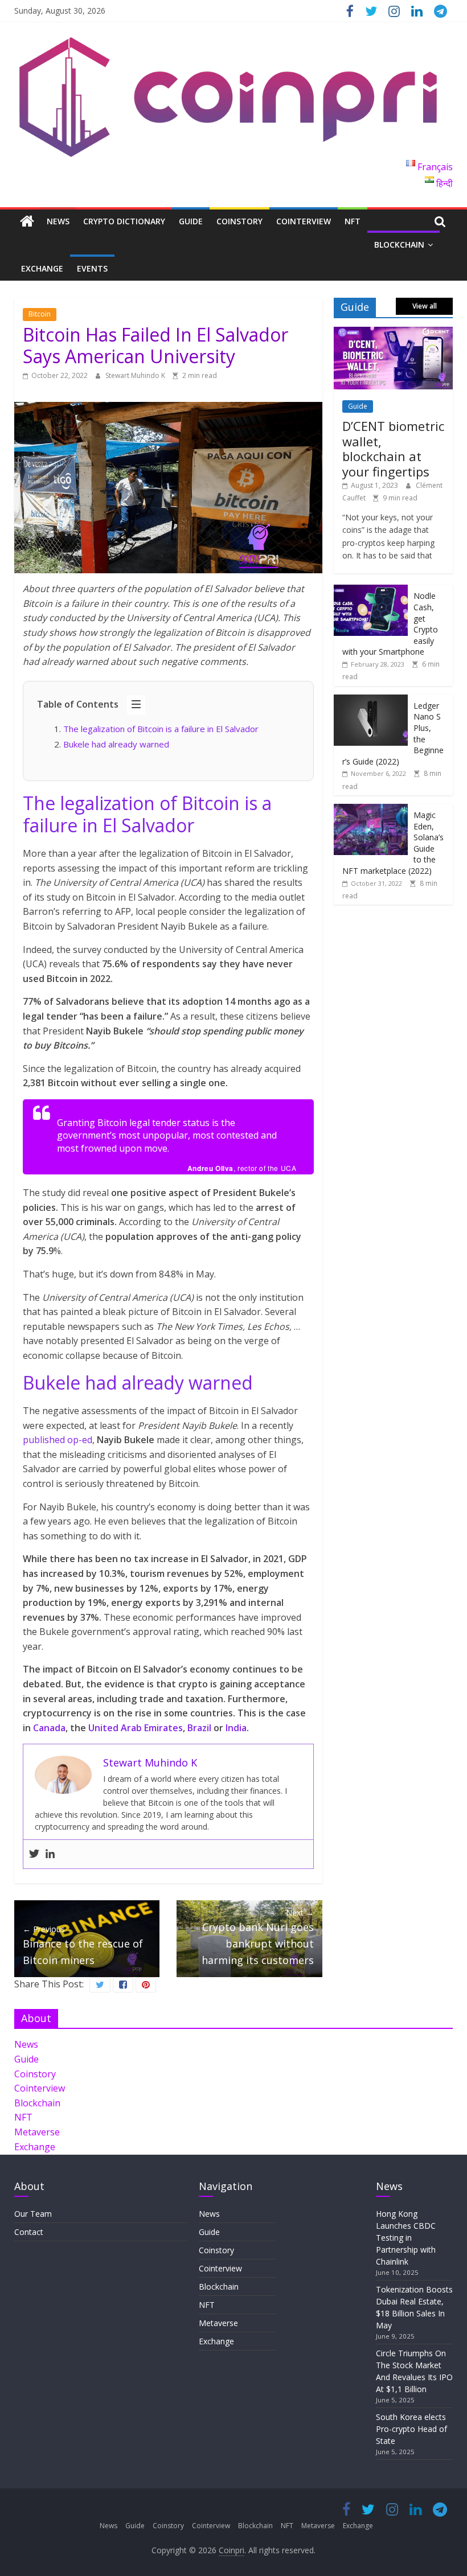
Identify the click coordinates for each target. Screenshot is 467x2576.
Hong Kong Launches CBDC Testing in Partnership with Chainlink (406, 2238)
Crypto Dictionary (124, 221)
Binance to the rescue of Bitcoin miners (83, 1945)
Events (92, 268)
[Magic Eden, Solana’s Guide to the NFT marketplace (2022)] (371, 810)
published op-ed (58, 1440)
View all (425, 306)
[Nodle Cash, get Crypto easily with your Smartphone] (371, 591)
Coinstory (239, 221)
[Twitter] (34, 1854)
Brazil (199, 1728)
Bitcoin (40, 314)
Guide (191, 221)
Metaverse (37, 2132)
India (236, 1728)
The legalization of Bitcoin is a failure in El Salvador (161, 729)
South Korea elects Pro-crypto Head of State (411, 2429)
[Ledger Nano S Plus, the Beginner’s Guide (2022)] (371, 701)
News (58, 221)
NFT (353, 221)
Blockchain (399, 245)
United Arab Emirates (136, 1728)
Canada (49, 1728)
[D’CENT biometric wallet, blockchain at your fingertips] (394, 333)
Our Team (33, 2214)
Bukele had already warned (116, 744)
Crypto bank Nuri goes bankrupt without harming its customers (258, 1937)
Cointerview (304, 221)
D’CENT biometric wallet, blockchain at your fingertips (393, 448)
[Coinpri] (27, 222)
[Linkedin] (50, 1854)
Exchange (42, 268)
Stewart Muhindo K (136, 375)
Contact (29, 2232)
